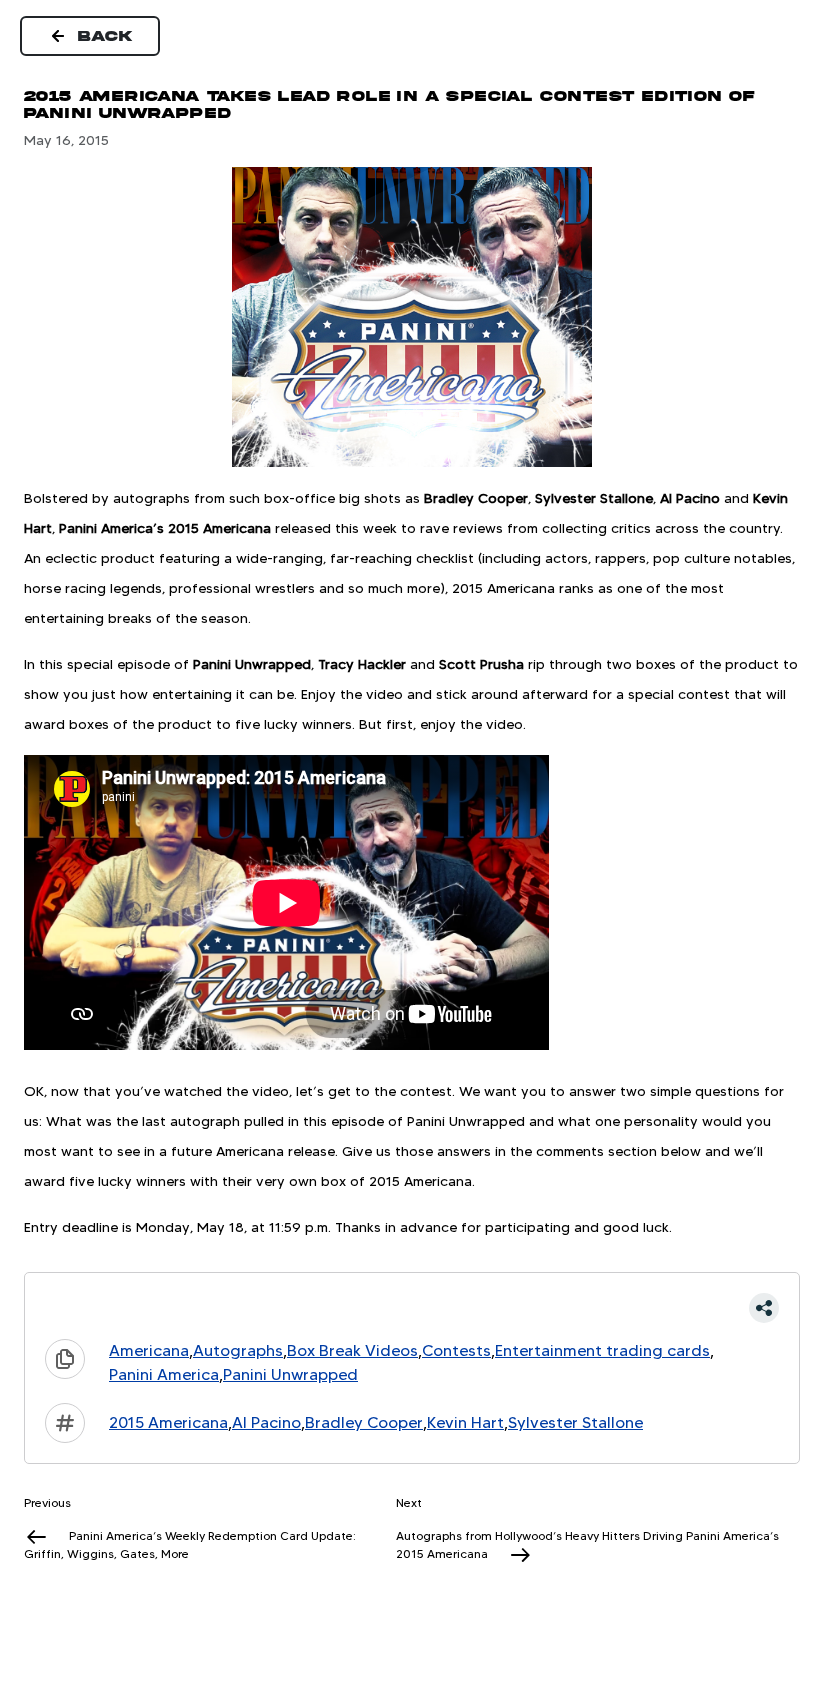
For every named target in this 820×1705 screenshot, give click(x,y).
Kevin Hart (465, 1422)
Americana (149, 1350)
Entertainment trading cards (602, 1350)
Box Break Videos (352, 1350)
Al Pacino (266, 1422)
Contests (456, 1350)
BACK (106, 36)
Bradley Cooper (364, 1422)
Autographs (238, 1350)
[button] (412, 1308)
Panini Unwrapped (290, 1374)
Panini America (164, 1374)
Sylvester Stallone (575, 1422)
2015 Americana (168, 1422)
